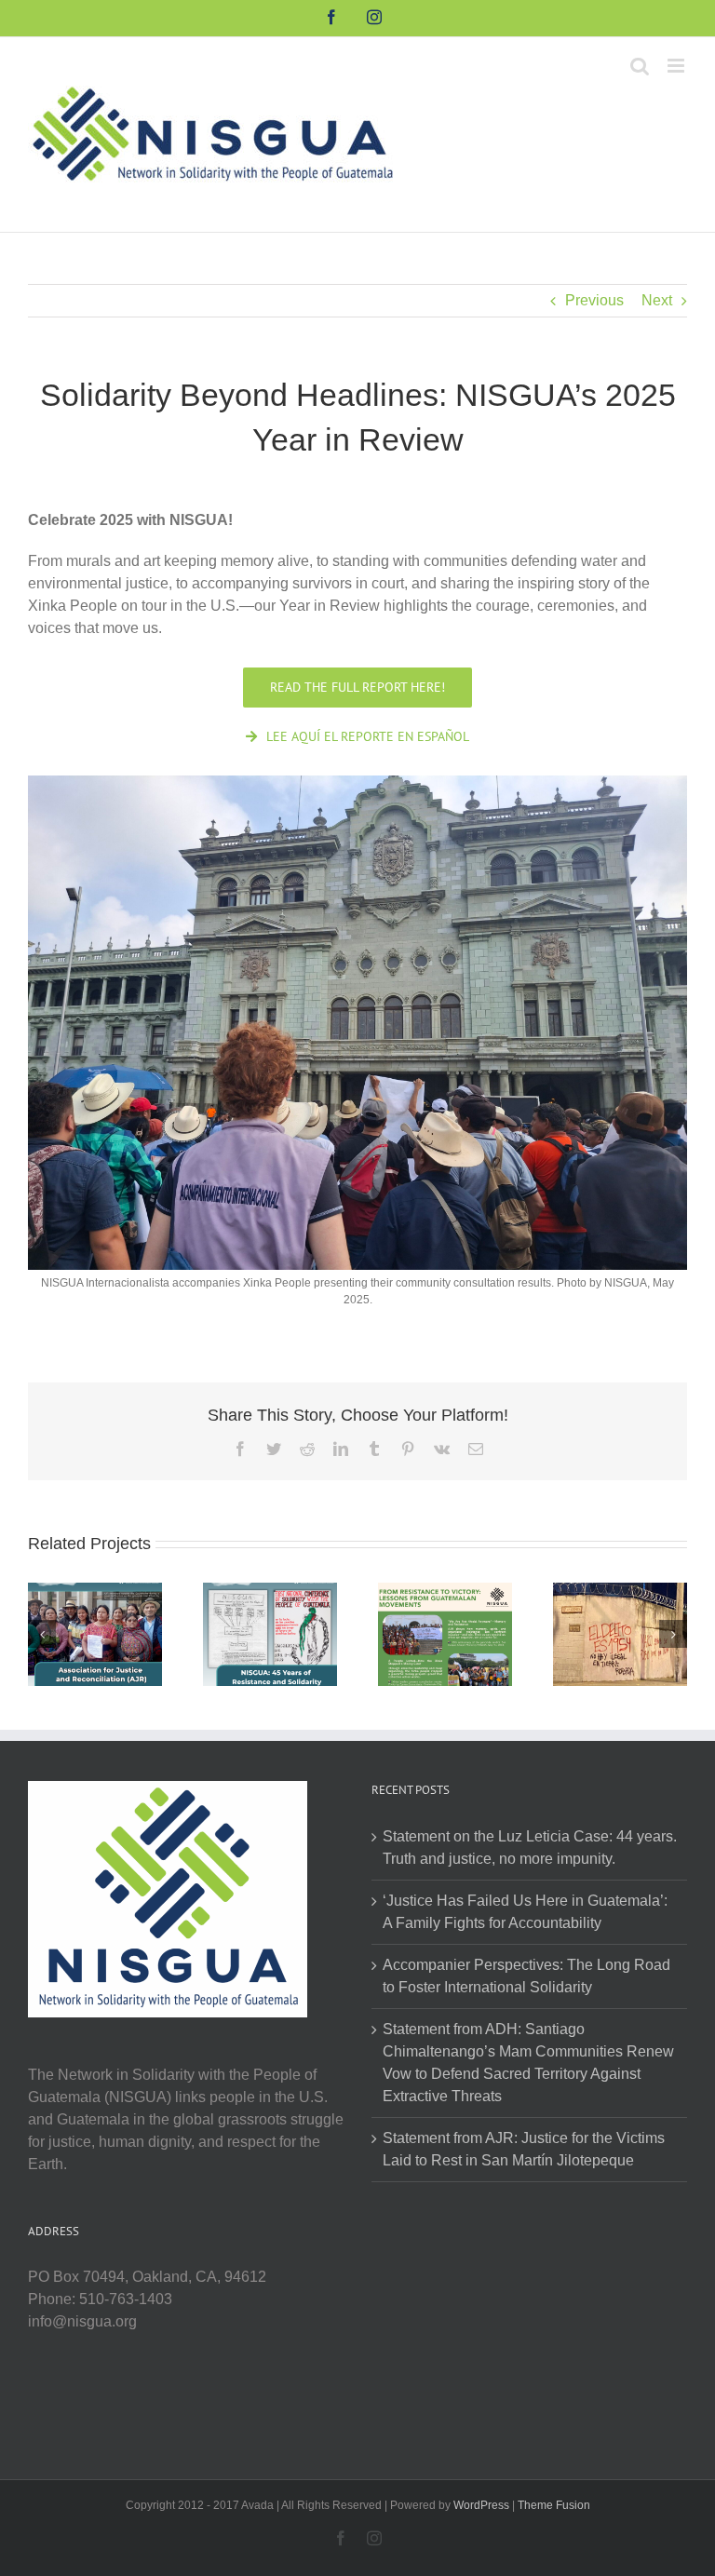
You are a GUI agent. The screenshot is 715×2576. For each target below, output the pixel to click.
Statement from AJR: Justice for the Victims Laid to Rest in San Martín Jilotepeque (524, 2149)
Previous (594, 300)
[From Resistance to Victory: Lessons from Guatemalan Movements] (445, 1633)
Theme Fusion (554, 2505)
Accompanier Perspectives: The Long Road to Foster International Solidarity (526, 1976)
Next (657, 300)
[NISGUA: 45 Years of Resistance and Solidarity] (270, 1633)
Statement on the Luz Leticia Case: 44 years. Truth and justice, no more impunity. (530, 1848)
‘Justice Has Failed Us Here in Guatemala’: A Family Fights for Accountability (525, 1912)
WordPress (481, 2505)
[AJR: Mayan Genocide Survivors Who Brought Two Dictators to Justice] (95, 1633)
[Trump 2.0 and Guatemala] (620, 1633)
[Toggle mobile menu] (677, 66)
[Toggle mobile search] (640, 66)
